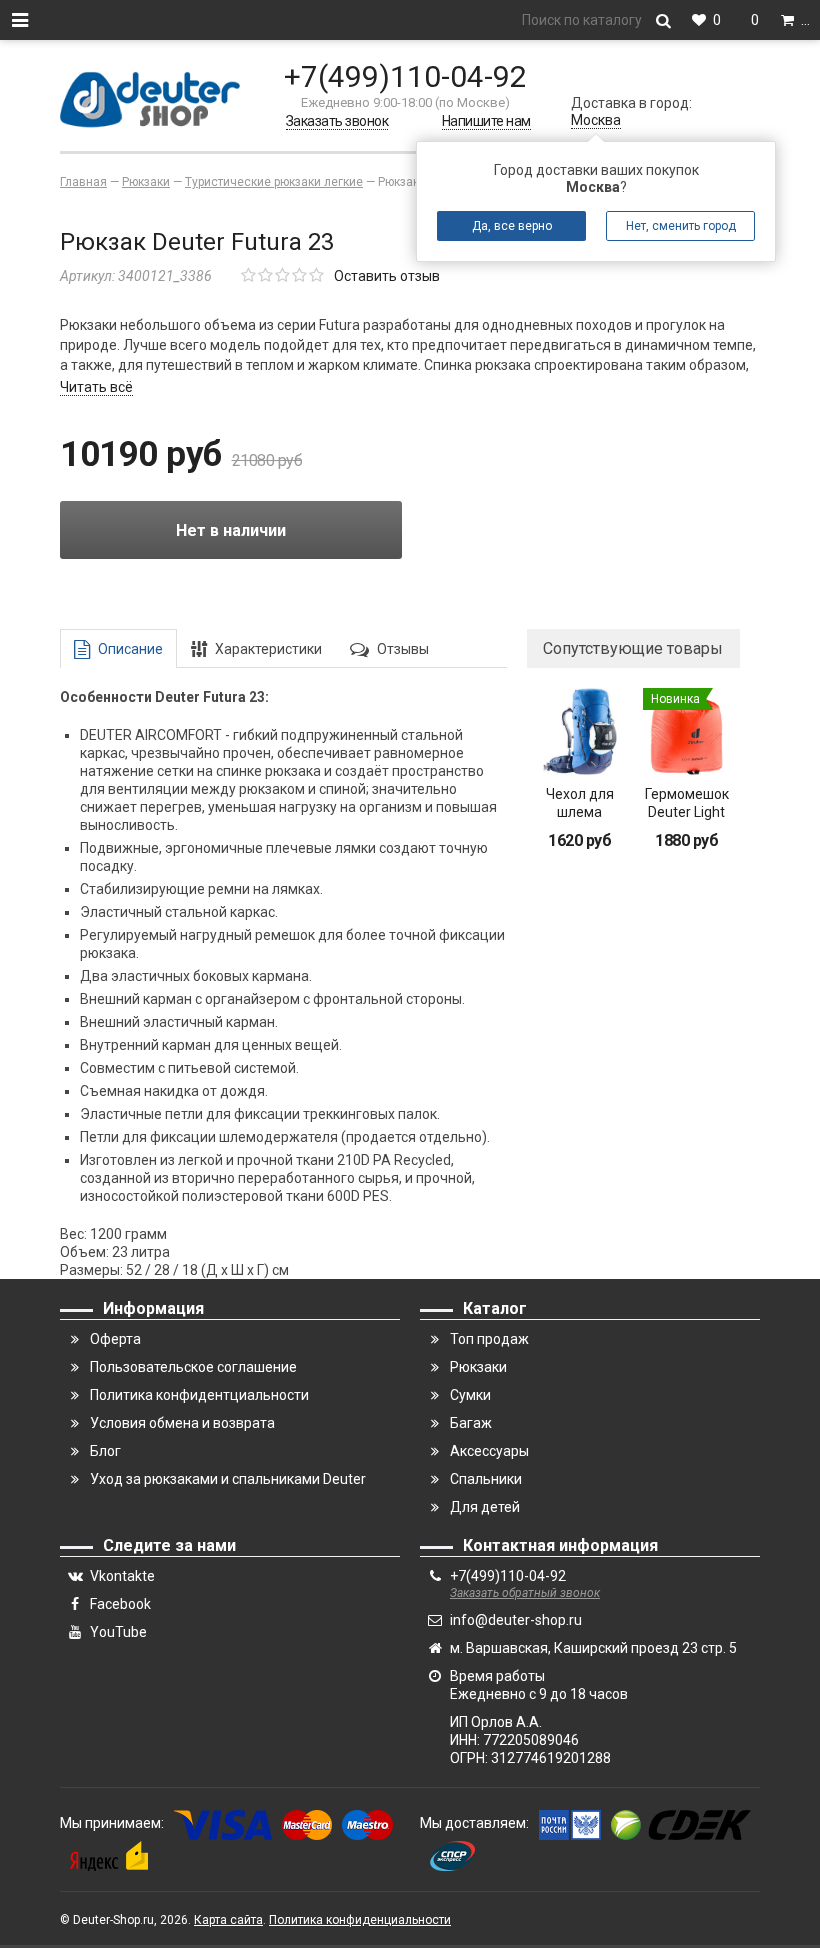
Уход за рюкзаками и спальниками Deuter (228, 1479)
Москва (596, 120)
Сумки (470, 1395)
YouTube (118, 1632)
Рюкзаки (478, 1367)
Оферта (115, 1339)
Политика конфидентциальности (199, 1395)
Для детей (485, 1507)
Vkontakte (122, 1576)
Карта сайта (228, 1920)
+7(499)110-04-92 (405, 76)
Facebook (120, 1604)
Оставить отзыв (387, 276)
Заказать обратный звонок (525, 1593)
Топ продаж (489, 1339)
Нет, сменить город (681, 226)
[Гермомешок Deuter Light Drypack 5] (686, 731)
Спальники (486, 1479)
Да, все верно (512, 226)
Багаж (471, 1423)
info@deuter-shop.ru (516, 1620)
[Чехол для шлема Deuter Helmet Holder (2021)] (580, 731)
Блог (105, 1451)
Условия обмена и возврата (182, 1423)
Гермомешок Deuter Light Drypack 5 (687, 812)
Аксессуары (489, 1451)
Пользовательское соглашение (193, 1367)
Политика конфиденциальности (360, 1920)
